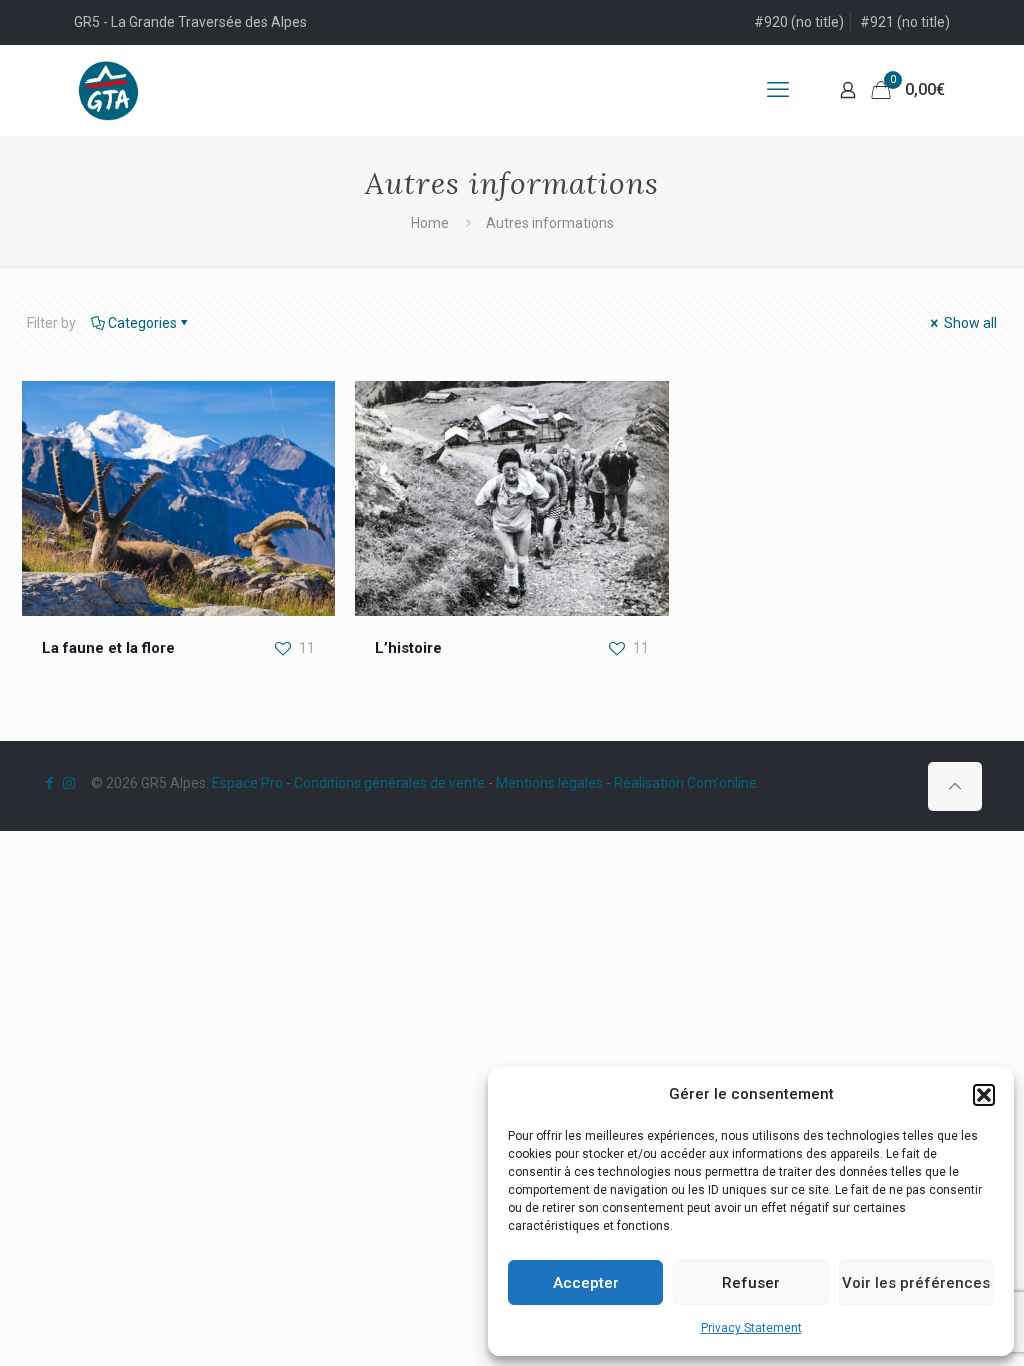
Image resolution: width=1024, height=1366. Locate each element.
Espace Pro (247, 783)
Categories (142, 323)
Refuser (751, 1283)
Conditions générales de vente (389, 783)
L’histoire (408, 648)
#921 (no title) (905, 22)
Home (430, 223)
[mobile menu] (778, 90)
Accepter (586, 1283)
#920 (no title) (799, 22)
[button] (984, 1095)
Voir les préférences (916, 1283)
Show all (969, 323)
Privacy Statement (751, 1328)
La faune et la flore (108, 648)
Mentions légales (549, 783)
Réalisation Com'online (685, 783)
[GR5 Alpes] (108, 90)
